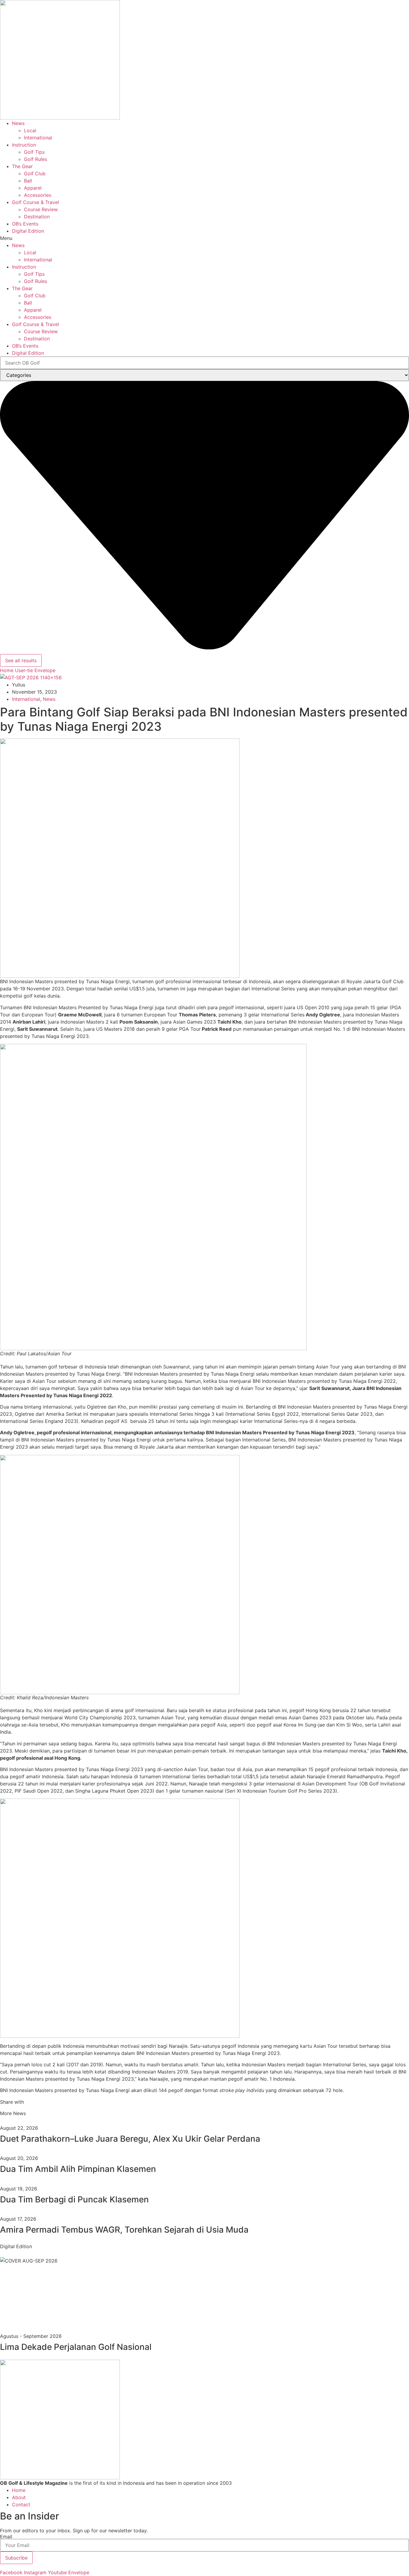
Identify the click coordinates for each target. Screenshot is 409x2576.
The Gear (22, 166)
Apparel (33, 188)
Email (6, 2537)
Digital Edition (28, 231)
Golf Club (35, 173)
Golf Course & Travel (35, 202)
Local (30, 130)
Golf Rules (35, 159)
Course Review (41, 209)
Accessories (38, 195)
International (38, 138)
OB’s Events (25, 224)
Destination (37, 217)
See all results (21, 660)
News (18, 123)
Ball (28, 181)
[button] (205, 238)
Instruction (24, 145)
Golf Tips (34, 152)
